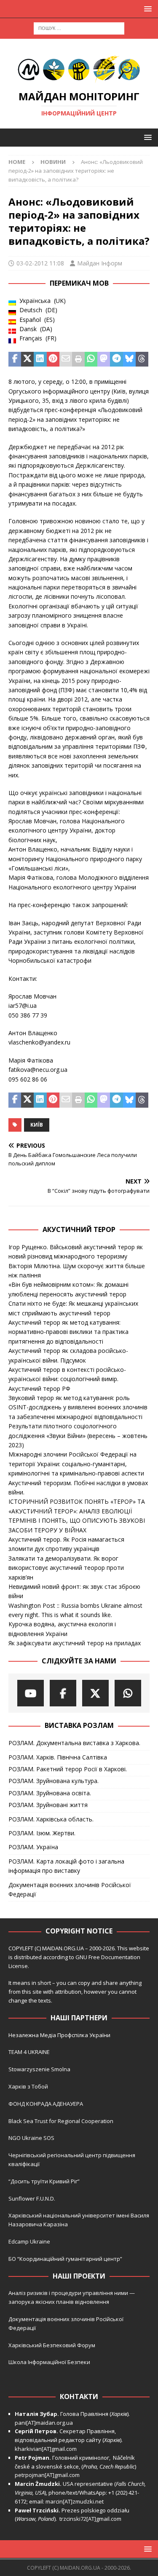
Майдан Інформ (100, 263)
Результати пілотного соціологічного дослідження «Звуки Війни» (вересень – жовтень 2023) (78, 1435)
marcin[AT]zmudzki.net (75, 2501)
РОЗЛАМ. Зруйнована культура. (54, 1781)
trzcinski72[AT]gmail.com (92, 2519)
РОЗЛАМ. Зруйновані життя (48, 1805)
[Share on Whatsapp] (91, 359)
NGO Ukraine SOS (31, 2138)
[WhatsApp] (128, 1693)
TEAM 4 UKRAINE (29, 2052)
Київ (37, 1125)
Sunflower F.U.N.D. (32, 2198)
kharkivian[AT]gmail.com (46, 2449)
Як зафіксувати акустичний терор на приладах (75, 1643)
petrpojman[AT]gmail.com (47, 2475)
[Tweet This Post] (27, 359)
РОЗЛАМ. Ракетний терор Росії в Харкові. (68, 1769)
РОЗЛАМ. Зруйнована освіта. (50, 1793)
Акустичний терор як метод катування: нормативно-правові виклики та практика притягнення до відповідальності (68, 1332)
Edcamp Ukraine (29, 2241)
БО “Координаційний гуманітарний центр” (65, 2259)
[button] (146, 9)
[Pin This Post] (53, 359)
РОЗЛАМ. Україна (33, 1847)
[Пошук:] (79, 28)
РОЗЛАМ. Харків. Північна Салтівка (58, 1757)
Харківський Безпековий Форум (52, 2345)
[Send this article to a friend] (66, 359)
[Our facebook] (63, 1693)
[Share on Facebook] (15, 359)
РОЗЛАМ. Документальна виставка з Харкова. (74, 1743)
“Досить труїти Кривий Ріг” (44, 2181)
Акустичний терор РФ (39, 1388)
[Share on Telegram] (116, 359)
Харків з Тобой (28, 2086)
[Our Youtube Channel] (31, 1693)
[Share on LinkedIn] (40, 359)
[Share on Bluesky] (129, 359)
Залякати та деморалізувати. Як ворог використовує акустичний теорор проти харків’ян (66, 1568)
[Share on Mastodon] (104, 359)
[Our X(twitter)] (95, 1693)
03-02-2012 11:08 (40, 263)
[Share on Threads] (142, 359)
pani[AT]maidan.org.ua (44, 2423)
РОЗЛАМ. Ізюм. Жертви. (42, 1833)
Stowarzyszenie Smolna (39, 2069)
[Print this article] (78, 359)
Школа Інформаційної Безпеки (49, 2362)
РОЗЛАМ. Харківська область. (51, 1819)
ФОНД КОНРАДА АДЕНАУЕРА (46, 2104)
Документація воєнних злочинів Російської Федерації (70, 1889)
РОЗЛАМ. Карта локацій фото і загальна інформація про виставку (66, 1866)
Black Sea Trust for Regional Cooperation (61, 2121)
